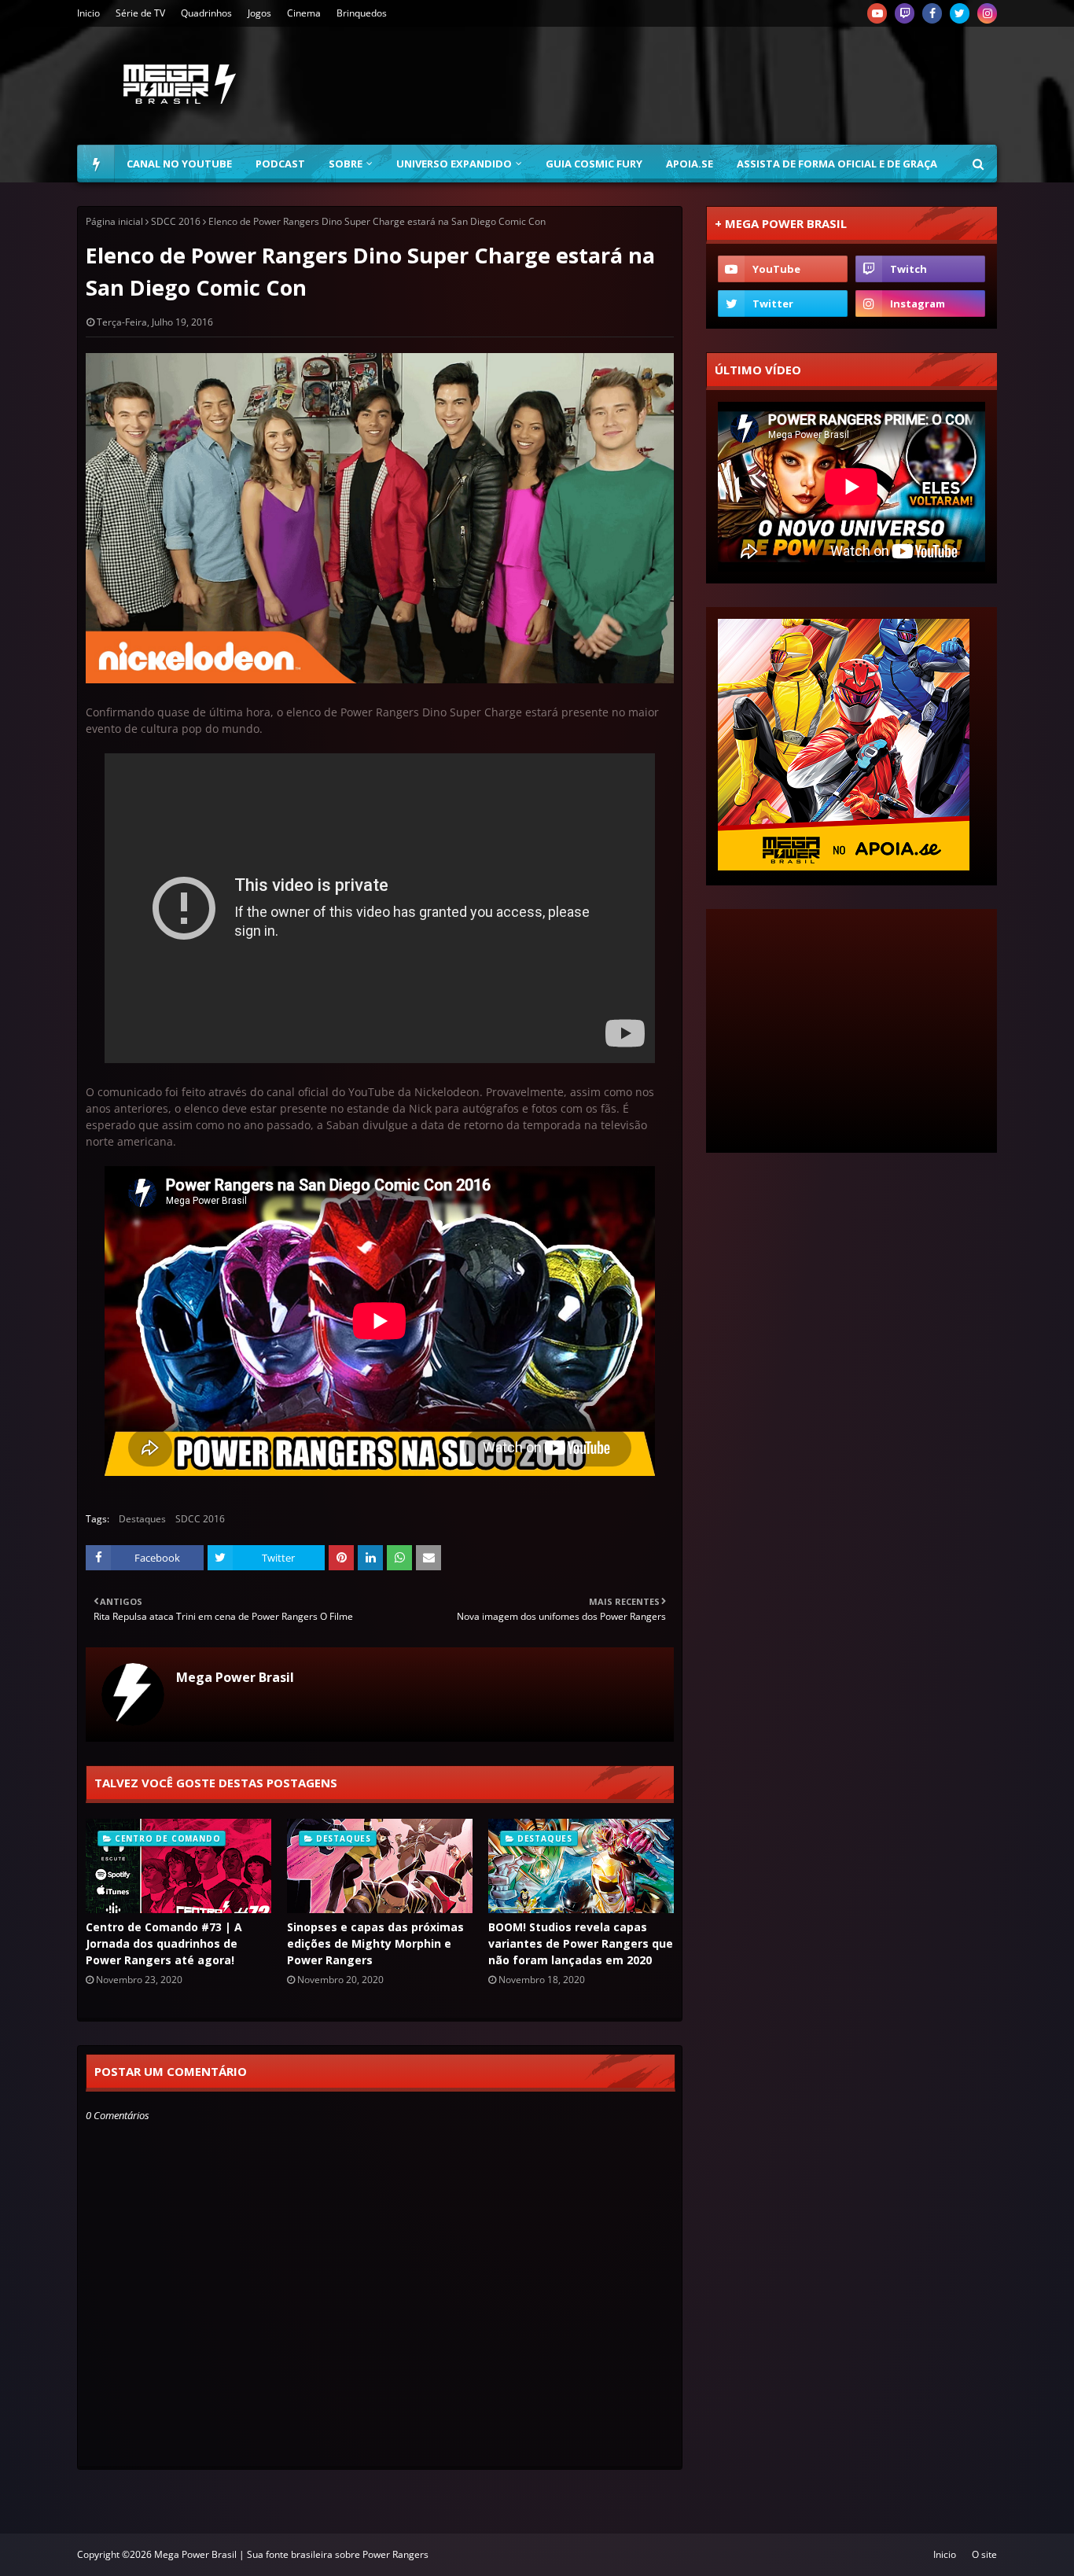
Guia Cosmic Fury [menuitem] (594, 164)
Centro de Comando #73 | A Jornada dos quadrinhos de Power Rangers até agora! (164, 1943)
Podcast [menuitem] (280, 164)
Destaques (142, 1519)
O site (984, 2554)
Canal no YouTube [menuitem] (179, 164)
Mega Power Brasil (235, 1677)
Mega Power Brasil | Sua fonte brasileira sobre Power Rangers (291, 2554)
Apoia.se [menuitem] (690, 164)
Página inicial (114, 221)
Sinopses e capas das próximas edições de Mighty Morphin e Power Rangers (375, 1943)
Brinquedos (362, 13)
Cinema (304, 13)
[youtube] (877, 13)
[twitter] (960, 13)
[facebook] (932, 13)
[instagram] (987, 13)
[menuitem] (96, 164)
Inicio (88, 13)
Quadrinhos (206, 13)
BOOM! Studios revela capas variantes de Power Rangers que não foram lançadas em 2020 (581, 1943)
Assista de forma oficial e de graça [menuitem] (837, 164)
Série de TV (140, 13)
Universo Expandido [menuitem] (454, 164)
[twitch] (905, 13)
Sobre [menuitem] (346, 164)
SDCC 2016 (176, 221)
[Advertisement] (711, 86)
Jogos (259, 13)
